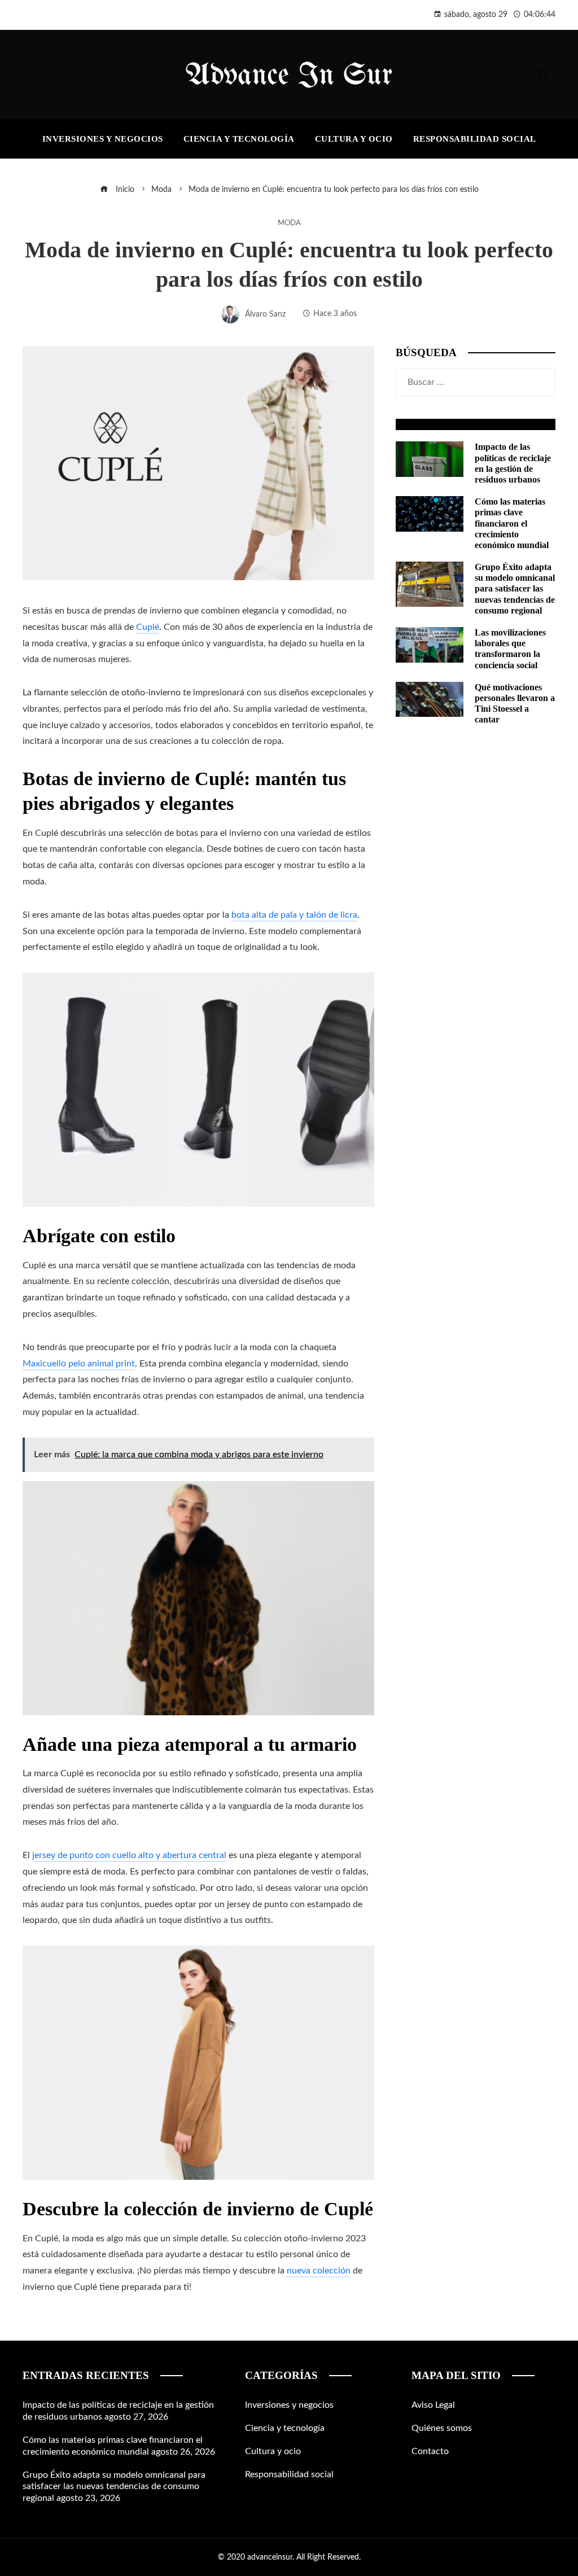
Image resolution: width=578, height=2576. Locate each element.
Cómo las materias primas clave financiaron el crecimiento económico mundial (512, 523)
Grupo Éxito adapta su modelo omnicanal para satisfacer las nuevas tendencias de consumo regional (515, 589)
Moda (289, 223)
